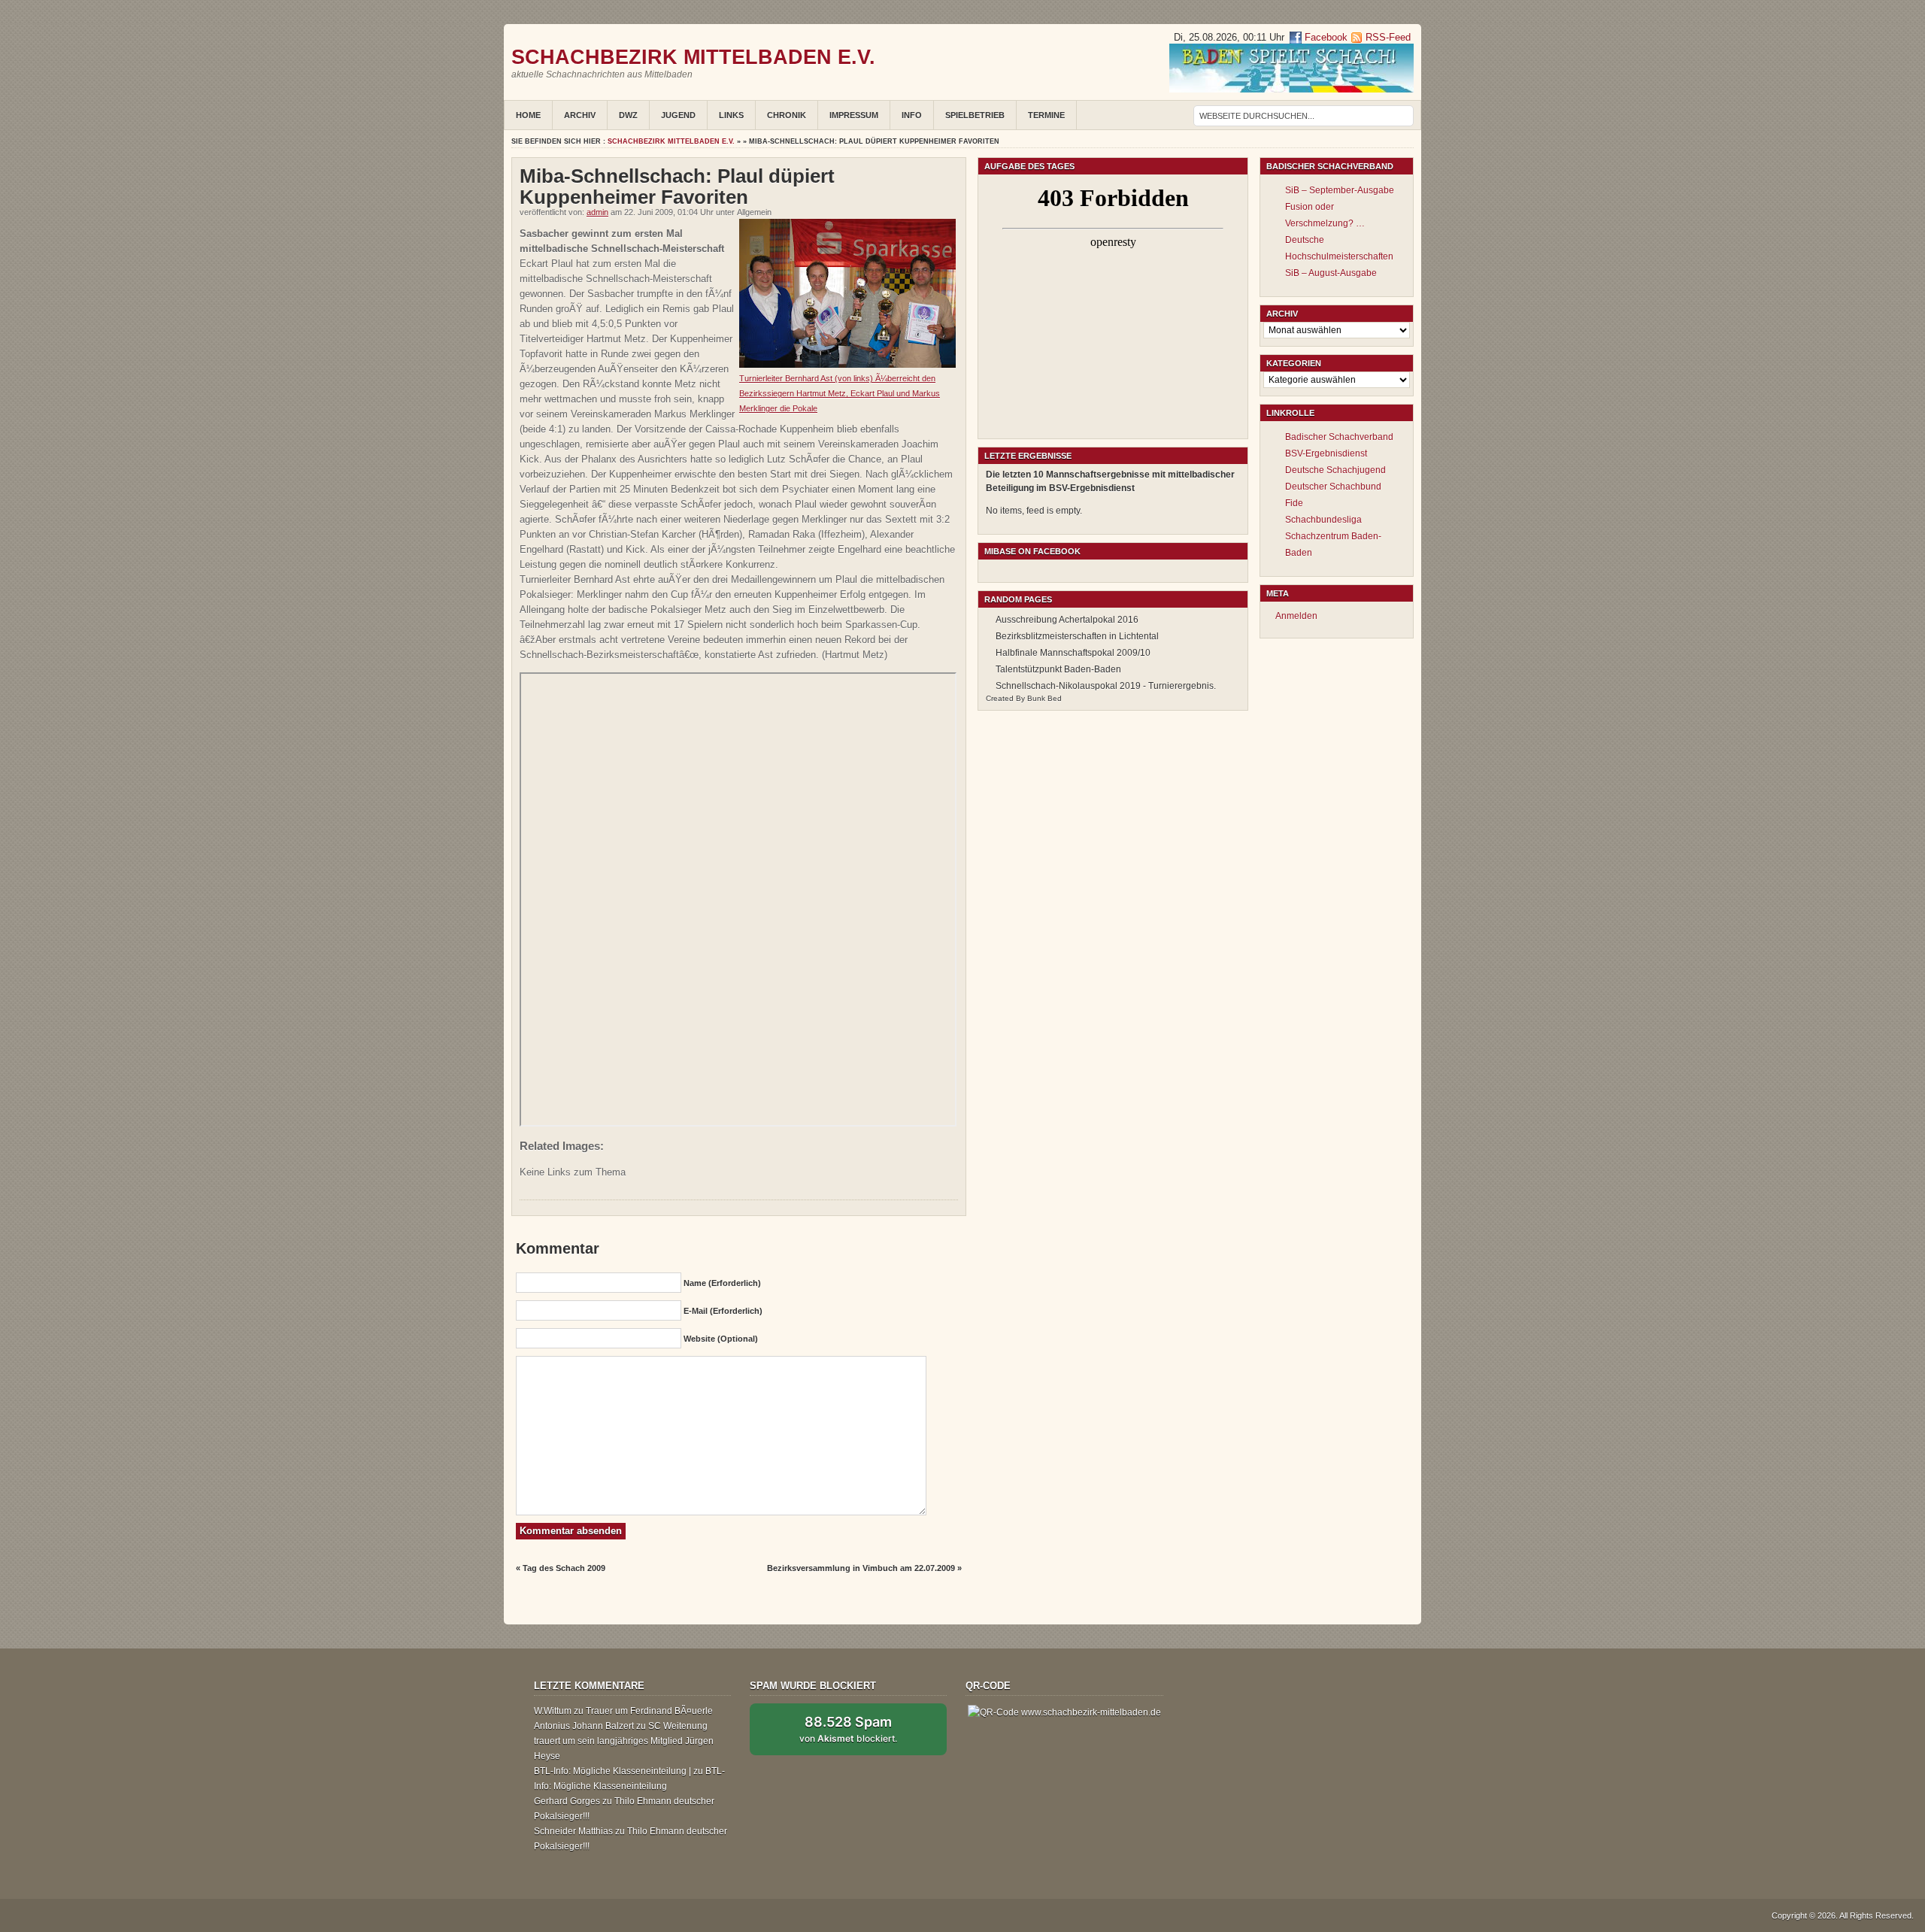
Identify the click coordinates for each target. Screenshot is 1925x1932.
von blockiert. (848, 1729)
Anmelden (1296, 616)
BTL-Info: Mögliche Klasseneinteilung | (612, 1771)
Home (528, 115)
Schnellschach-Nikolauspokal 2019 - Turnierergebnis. (1106, 686)
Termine (1046, 115)
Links (731, 115)
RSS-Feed (1388, 37)
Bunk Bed (1044, 698)
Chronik (787, 115)
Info (912, 115)
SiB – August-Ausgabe (1331, 273)
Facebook (1325, 37)
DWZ (628, 115)
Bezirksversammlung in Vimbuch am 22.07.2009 (861, 1568)
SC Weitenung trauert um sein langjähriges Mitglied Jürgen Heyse (624, 1741)
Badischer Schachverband (1339, 437)
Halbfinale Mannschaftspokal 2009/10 (1073, 653)
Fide (1294, 503)
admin (597, 212)
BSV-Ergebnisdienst (1326, 453)
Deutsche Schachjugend (1335, 470)
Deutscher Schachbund (1333, 487)
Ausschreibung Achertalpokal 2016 (1067, 620)
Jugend (678, 115)
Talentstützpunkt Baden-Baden (1058, 669)
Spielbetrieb (975, 115)
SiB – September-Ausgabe (1340, 190)
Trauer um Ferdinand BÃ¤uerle (649, 1711)
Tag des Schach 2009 (564, 1568)
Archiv (580, 115)
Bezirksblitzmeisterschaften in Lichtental (1077, 636)
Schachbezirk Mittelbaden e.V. (693, 57)
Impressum (854, 115)
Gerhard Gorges (567, 1801)
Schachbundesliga (1323, 520)
